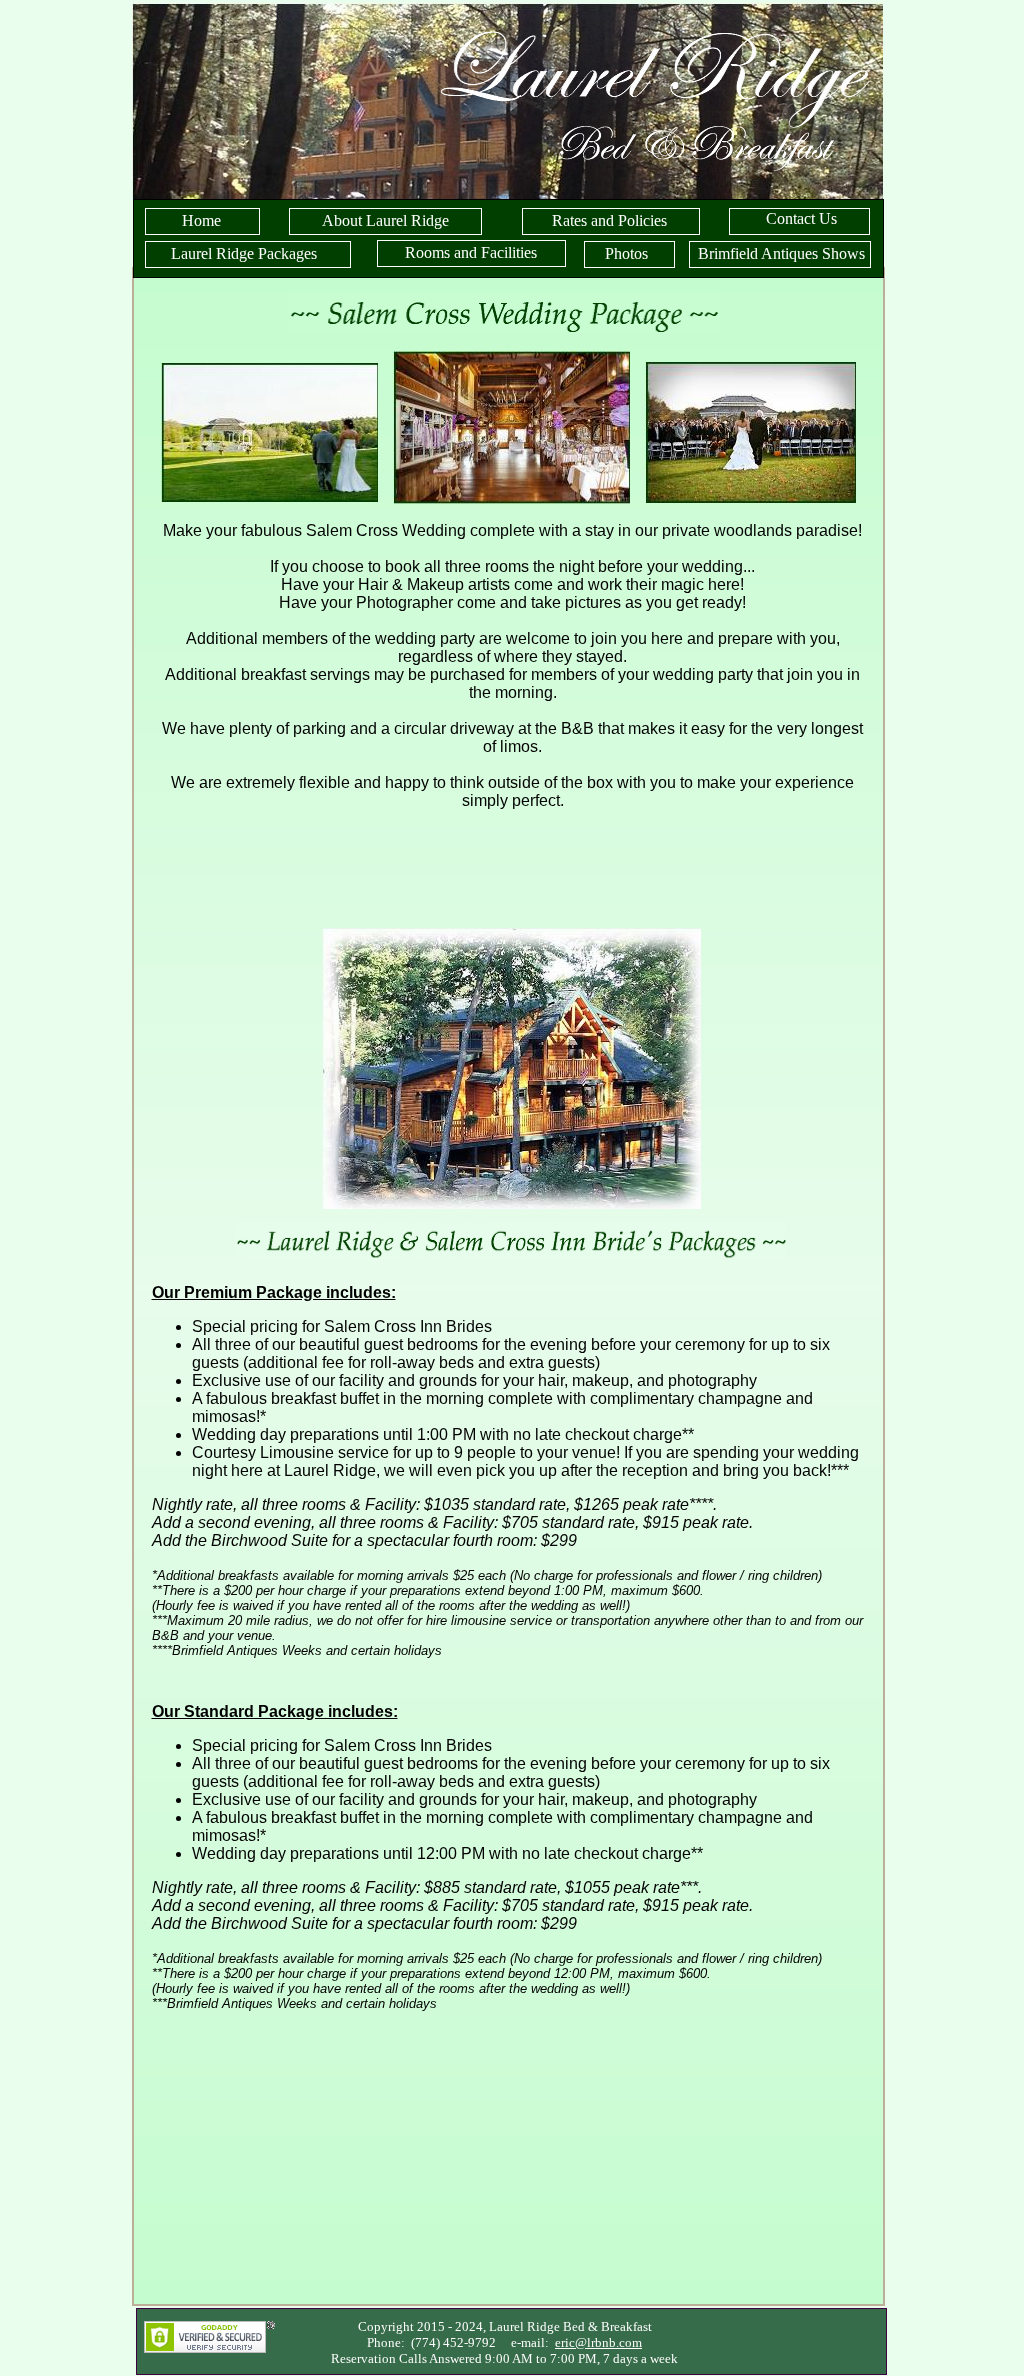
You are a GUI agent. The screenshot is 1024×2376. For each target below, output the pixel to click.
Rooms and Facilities (471, 252)
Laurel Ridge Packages (244, 253)
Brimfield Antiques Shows (781, 253)
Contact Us (801, 218)
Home (201, 220)
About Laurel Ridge (385, 220)
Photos (626, 253)
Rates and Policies (609, 220)
